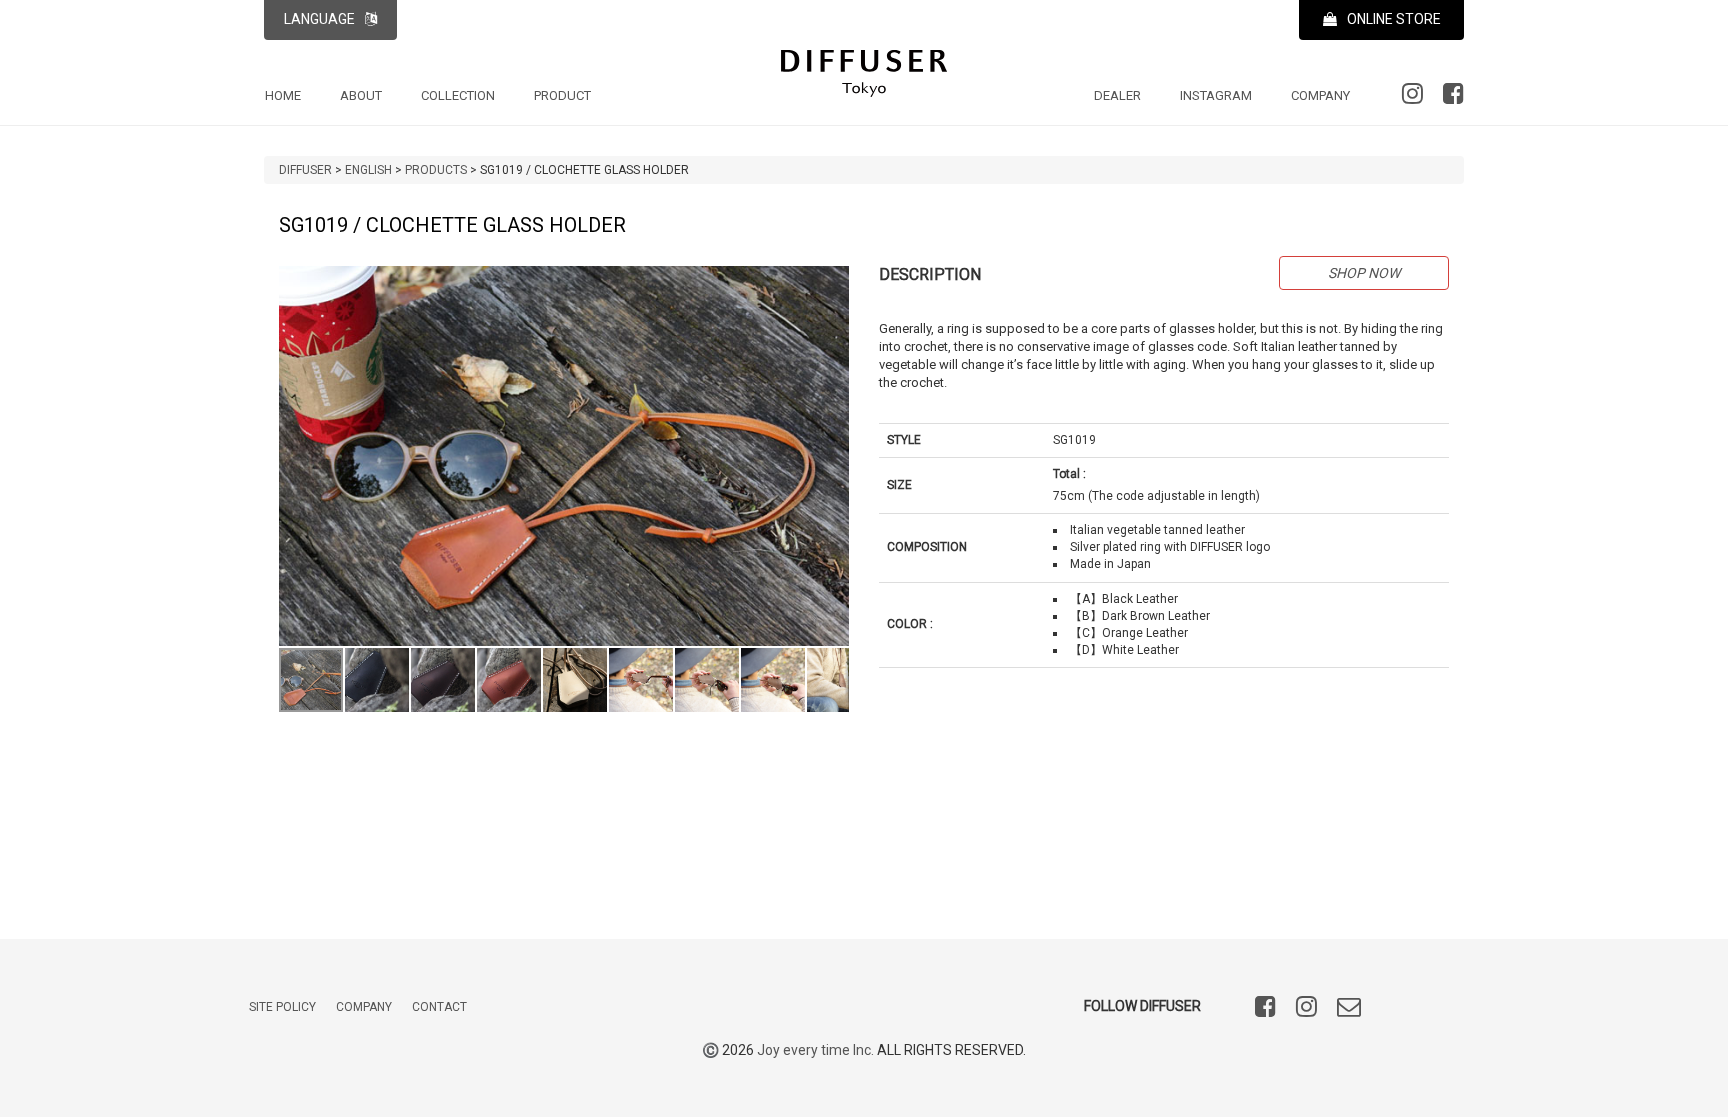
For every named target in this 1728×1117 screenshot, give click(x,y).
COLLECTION (458, 95)
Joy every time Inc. (815, 1050)
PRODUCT (562, 95)
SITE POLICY (282, 1007)
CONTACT (439, 1007)
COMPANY (1320, 95)
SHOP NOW (1364, 273)
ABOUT (361, 95)
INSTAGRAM (1216, 95)
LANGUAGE (319, 19)
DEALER (1117, 95)
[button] (831, 284)
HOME (283, 95)
